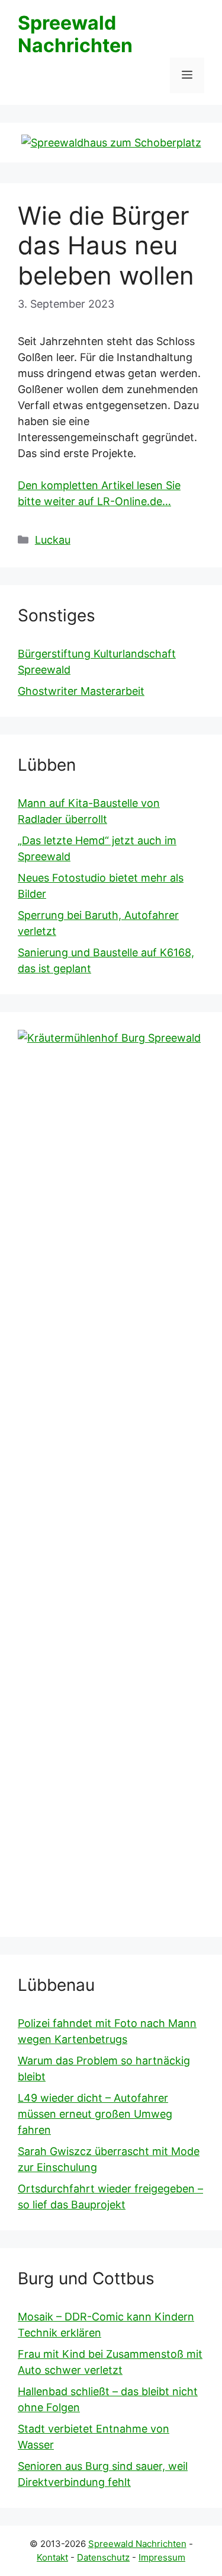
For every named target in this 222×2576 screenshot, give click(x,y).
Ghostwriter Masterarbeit (81, 691)
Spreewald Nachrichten (75, 34)
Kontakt (52, 2557)
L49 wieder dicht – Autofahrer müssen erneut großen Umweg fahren (95, 2114)
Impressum (162, 2557)
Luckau (53, 540)
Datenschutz (103, 2557)
